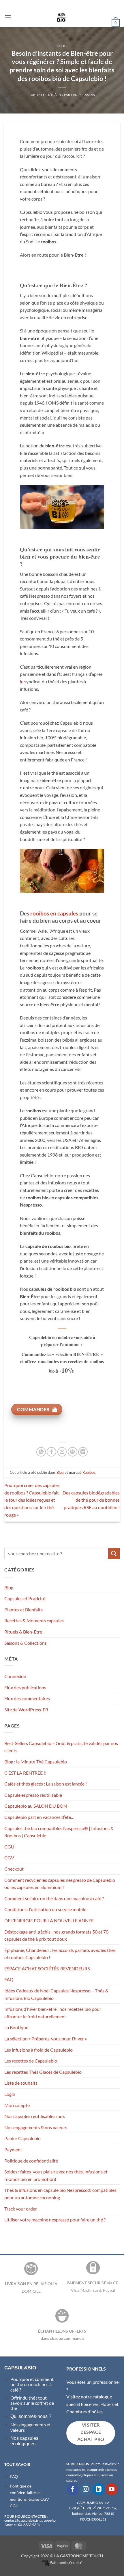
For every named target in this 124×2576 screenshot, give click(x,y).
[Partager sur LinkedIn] (83, 1452)
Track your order (21, 2209)
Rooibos (89, 1472)
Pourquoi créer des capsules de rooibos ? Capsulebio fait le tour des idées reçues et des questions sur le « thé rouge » (32, 1500)
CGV (9, 1858)
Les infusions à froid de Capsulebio (38, 2050)
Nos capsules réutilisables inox (35, 2116)
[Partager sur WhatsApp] (41, 1452)
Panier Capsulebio (22, 2138)
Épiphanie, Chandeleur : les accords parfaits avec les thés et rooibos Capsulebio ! (60, 1954)
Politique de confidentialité (31, 2161)
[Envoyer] (114, 1554)
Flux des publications (25, 1687)
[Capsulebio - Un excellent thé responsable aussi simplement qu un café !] (61, 17)
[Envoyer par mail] (62, 1452)
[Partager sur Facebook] (51, 1452)
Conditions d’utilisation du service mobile (45, 1909)
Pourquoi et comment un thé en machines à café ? (32, 2384)
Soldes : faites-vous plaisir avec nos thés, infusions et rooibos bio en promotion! (56, 2175)
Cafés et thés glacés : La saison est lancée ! (46, 1784)
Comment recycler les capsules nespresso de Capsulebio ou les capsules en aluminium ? (60, 1884)
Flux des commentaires (27, 1698)
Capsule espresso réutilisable (33, 1795)
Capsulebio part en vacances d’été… (39, 1817)
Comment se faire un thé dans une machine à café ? (54, 1898)
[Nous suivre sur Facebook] (73, 2489)
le (22, 681)
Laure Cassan (83, 95)
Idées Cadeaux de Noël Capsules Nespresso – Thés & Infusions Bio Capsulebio (56, 1994)
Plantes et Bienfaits (24, 1610)
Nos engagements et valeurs (31, 2427)
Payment (13, 2149)
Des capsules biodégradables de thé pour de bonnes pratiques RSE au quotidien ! (91, 1500)
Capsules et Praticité (25, 1598)
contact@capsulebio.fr (22, 2520)
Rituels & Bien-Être (23, 1632)
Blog (62, 46)
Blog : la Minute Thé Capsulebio (36, 1762)
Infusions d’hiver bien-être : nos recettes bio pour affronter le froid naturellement (53, 2013)
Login (10, 2094)
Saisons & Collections (26, 1643)
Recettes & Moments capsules (34, 1620)
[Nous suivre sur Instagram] (86, 2489)
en (54, 913)
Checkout (14, 1869)
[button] (8, 17)
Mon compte (17, 2105)
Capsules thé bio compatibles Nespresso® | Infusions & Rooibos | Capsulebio (59, 1832)
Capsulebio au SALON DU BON (36, 1806)
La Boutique (16, 2027)
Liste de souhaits (21, 2083)
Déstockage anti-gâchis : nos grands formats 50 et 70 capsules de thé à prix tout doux (56, 1935)
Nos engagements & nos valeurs (36, 2127)
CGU (9, 1847)
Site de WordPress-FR (26, 1710)
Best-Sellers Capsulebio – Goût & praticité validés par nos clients (61, 1747)
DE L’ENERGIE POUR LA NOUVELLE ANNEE (49, 1920)
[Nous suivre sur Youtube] (112, 2489)
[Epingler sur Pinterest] (73, 1452)
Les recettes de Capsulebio (31, 2061)
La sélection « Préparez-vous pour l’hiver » (46, 2039)
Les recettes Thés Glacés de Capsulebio (43, 2072)
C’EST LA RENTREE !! (25, 1773)
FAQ (9, 1979)
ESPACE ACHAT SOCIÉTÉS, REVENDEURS (47, 1968)
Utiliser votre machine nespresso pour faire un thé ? (55, 2220)
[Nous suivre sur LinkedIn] (99, 2489)
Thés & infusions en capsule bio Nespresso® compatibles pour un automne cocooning (60, 2194)
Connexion (15, 1676)
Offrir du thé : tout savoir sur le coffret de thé (32, 2403)
